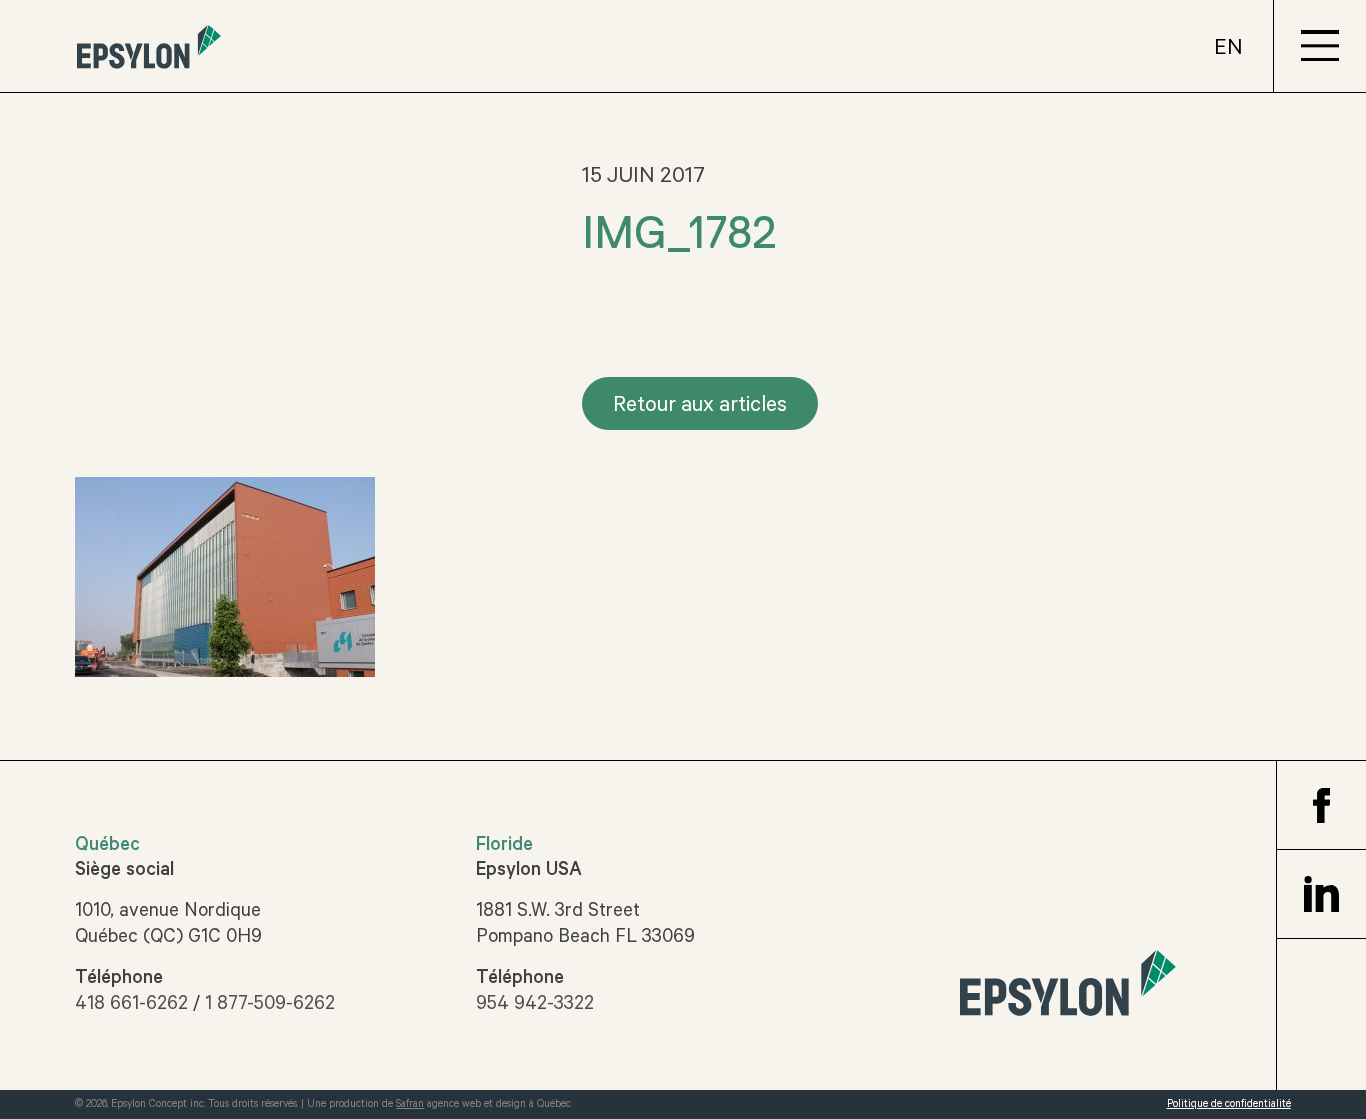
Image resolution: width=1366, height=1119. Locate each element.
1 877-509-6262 (270, 1005)
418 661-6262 (131, 1005)
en (1228, 50)
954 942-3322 (535, 1005)
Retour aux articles (700, 407)
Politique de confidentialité (1229, 1105)
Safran (410, 1105)
